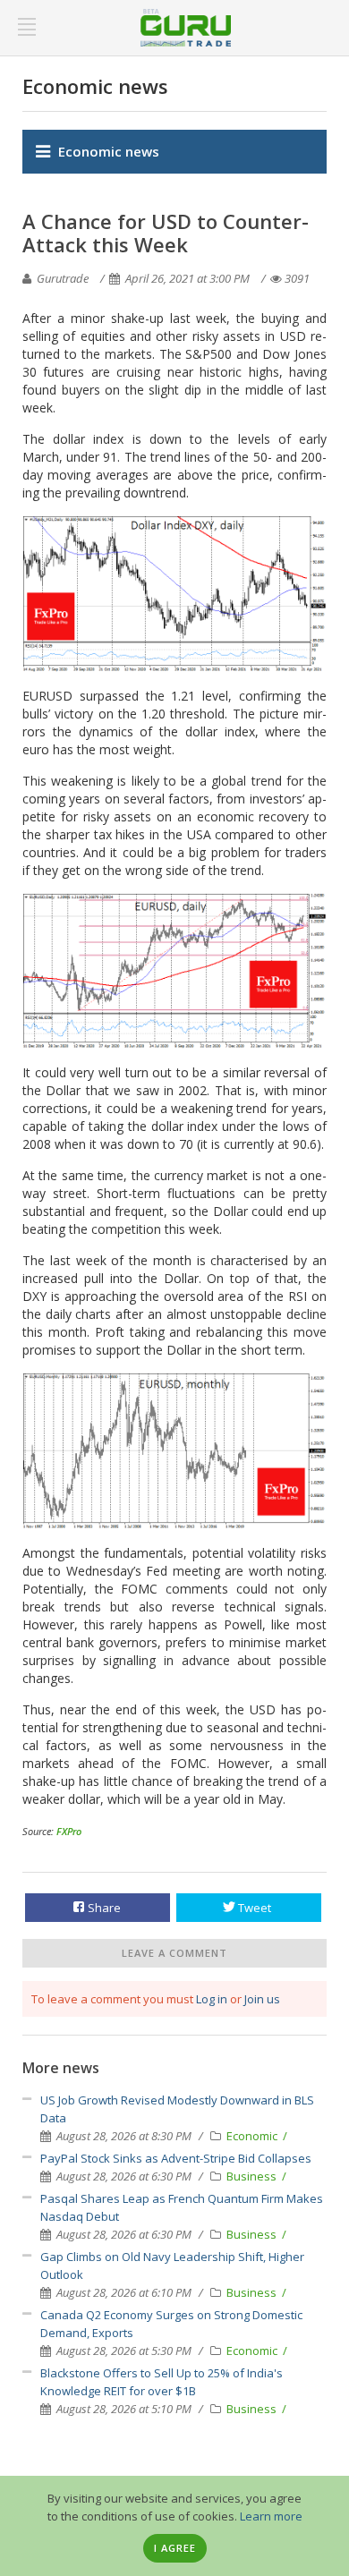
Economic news (109, 151)
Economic (253, 2136)
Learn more (271, 2516)
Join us (262, 1999)
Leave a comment (174, 1953)
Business (253, 2176)
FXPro (69, 1831)
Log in (212, 1999)
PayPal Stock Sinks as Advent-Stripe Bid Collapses (176, 2158)
